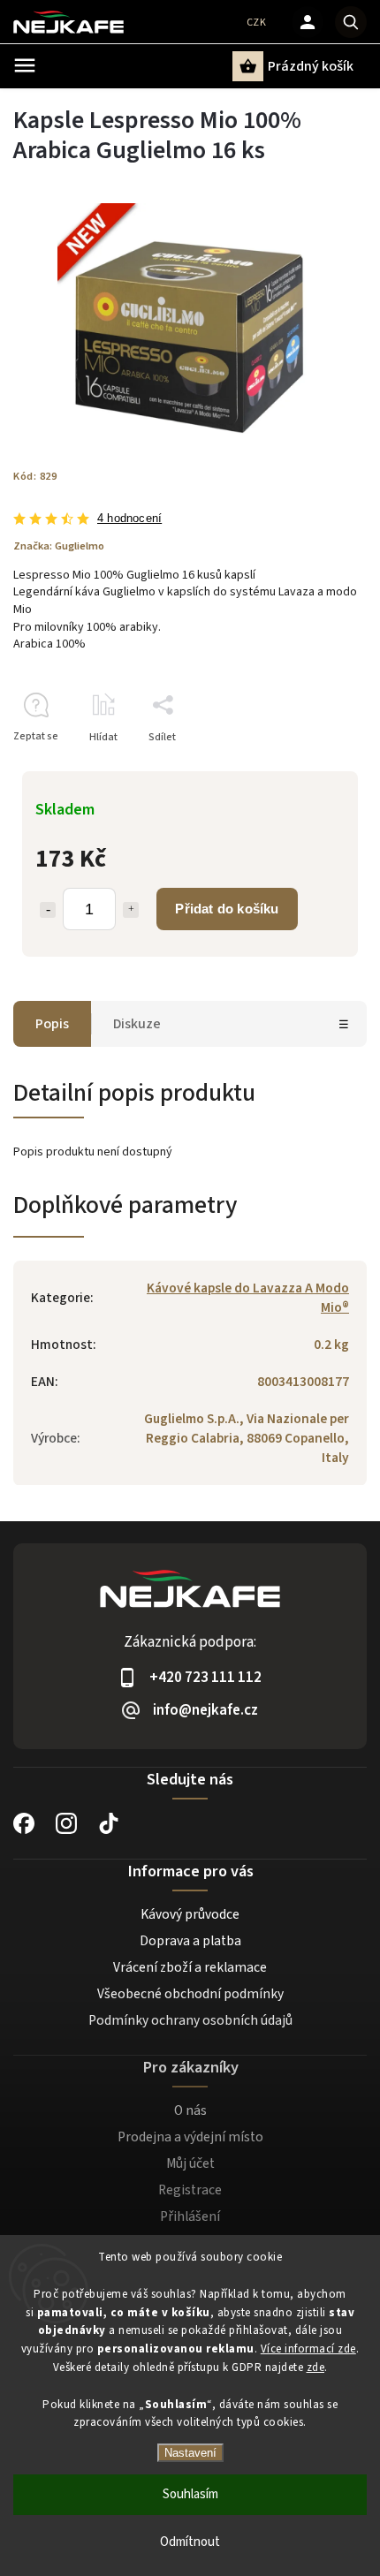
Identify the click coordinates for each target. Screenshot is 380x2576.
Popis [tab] (52, 1024)
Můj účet (190, 2163)
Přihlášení (190, 2216)
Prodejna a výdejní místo (190, 2137)
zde (316, 2368)
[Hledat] (351, 22)
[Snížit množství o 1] (48, 910)
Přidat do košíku (227, 909)
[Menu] (25, 65)
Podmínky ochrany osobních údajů (190, 2020)
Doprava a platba (190, 1941)
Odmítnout (190, 2542)
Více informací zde (308, 2349)
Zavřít (312, 768)
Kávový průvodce (190, 1914)
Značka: (59, 546)
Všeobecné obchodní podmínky (190, 1994)
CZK (257, 23)
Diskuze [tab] (137, 1024)
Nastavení (190, 2453)
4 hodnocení (129, 519)
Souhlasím (190, 2494)
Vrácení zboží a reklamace (190, 1967)
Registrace (190, 2190)
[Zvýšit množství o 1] (131, 910)
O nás (190, 2110)
